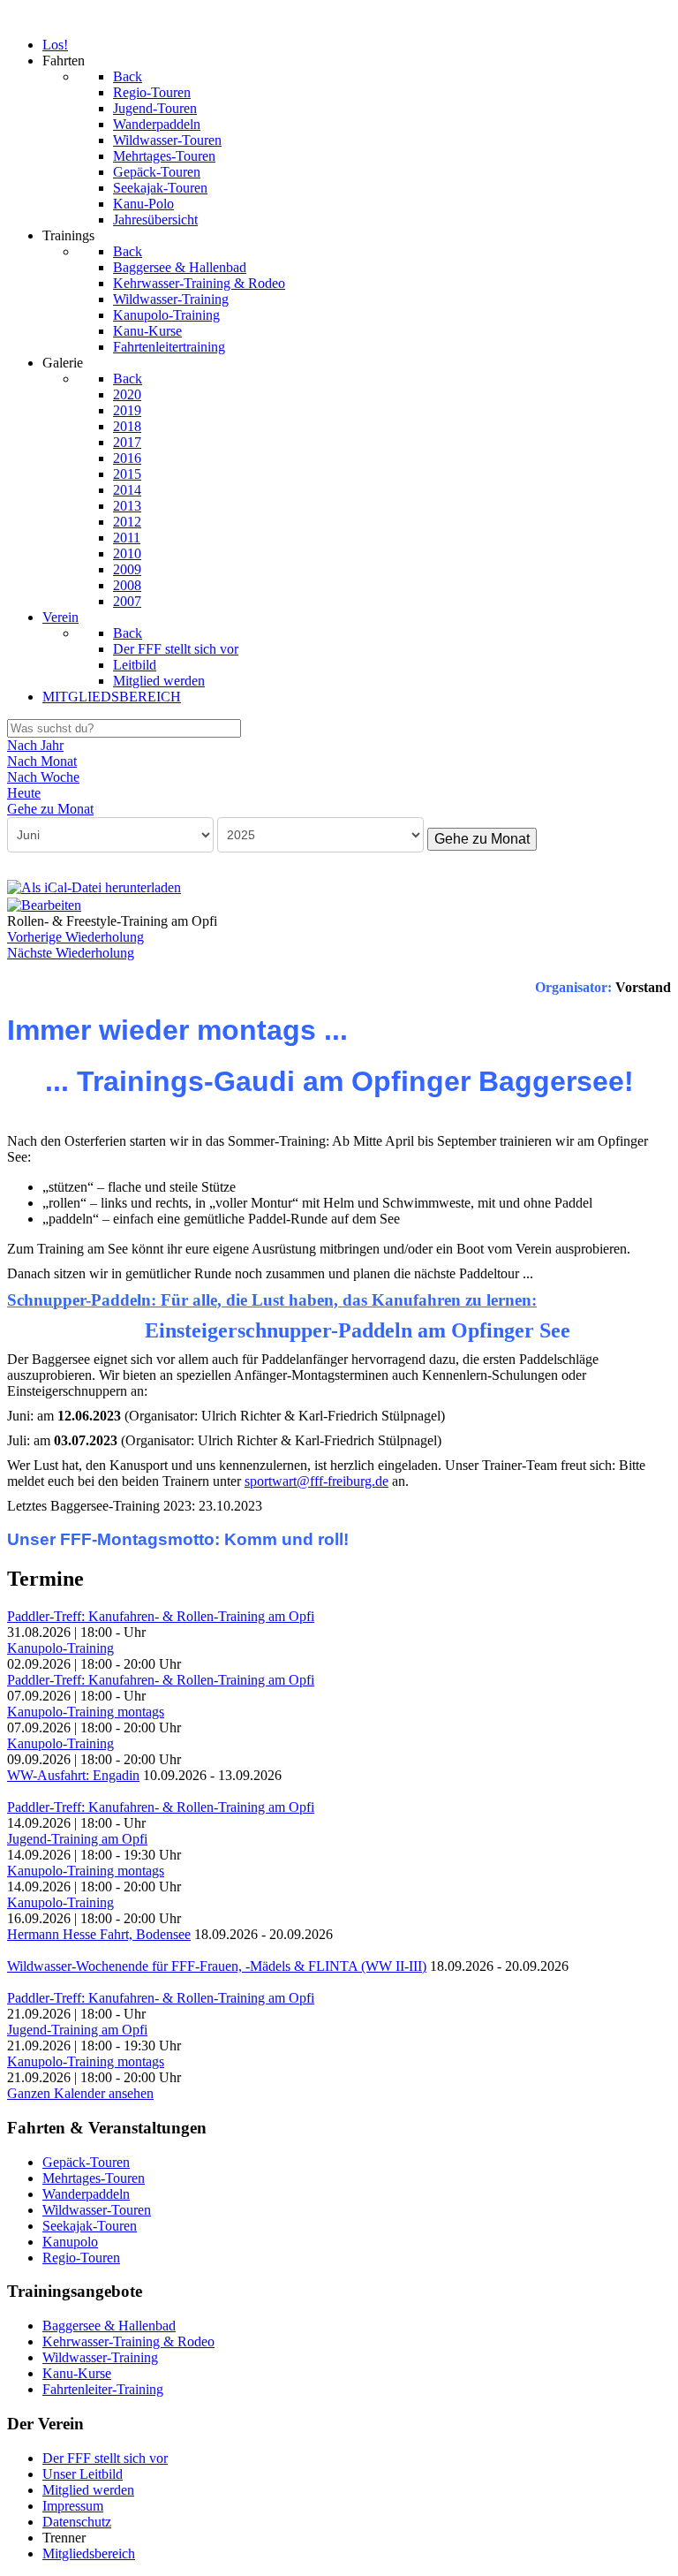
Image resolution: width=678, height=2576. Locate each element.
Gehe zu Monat (482, 839)
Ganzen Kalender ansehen (80, 2093)
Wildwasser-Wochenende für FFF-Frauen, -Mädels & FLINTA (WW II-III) (217, 1966)
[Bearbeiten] (44, 903)
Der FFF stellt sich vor (105, 2458)
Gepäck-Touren (86, 2162)
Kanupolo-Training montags (86, 1712)
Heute (24, 793)
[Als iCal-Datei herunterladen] (94, 886)
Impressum (73, 2506)
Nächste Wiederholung (71, 953)
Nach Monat (42, 761)
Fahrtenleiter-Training (103, 2389)
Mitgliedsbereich (89, 2553)
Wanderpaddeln (86, 2194)
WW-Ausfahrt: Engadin (73, 1775)
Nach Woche (43, 777)
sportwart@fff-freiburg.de (316, 1481)
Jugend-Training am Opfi (77, 1839)
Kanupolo (70, 2242)
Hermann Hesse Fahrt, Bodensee (99, 1934)
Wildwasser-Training (100, 2357)
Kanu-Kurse (77, 2373)
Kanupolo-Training (60, 1648)
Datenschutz (77, 2522)
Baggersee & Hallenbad (109, 2326)
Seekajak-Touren (90, 2226)
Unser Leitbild (83, 2474)
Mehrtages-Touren (94, 2178)
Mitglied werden (88, 2490)
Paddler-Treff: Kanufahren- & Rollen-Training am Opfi (161, 1616)
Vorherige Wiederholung (75, 937)
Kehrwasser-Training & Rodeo (128, 2341)
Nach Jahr (35, 745)
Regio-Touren (81, 2258)
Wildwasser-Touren (97, 2210)
